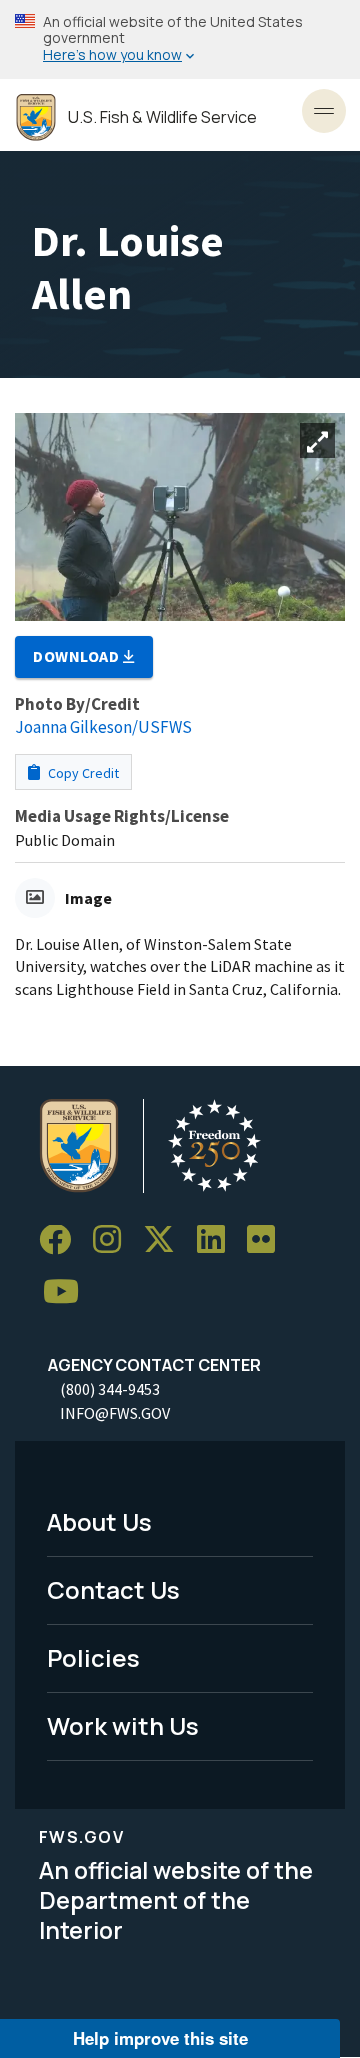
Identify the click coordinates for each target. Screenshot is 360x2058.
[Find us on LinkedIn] (218, 1240)
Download (78, 656)
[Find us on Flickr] (268, 1240)
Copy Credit (82, 773)
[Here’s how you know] (180, 39)
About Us (99, 1521)
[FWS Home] (36, 117)
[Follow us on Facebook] (62, 1240)
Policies (93, 1657)
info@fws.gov (115, 1413)
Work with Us (123, 1725)
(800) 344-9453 (110, 1389)
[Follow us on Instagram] (114, 1240)
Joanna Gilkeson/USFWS (103, 727)
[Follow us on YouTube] (68, 1292)
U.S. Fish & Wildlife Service (162, 117)
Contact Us (113, 1589)
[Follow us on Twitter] (166, 1240)
